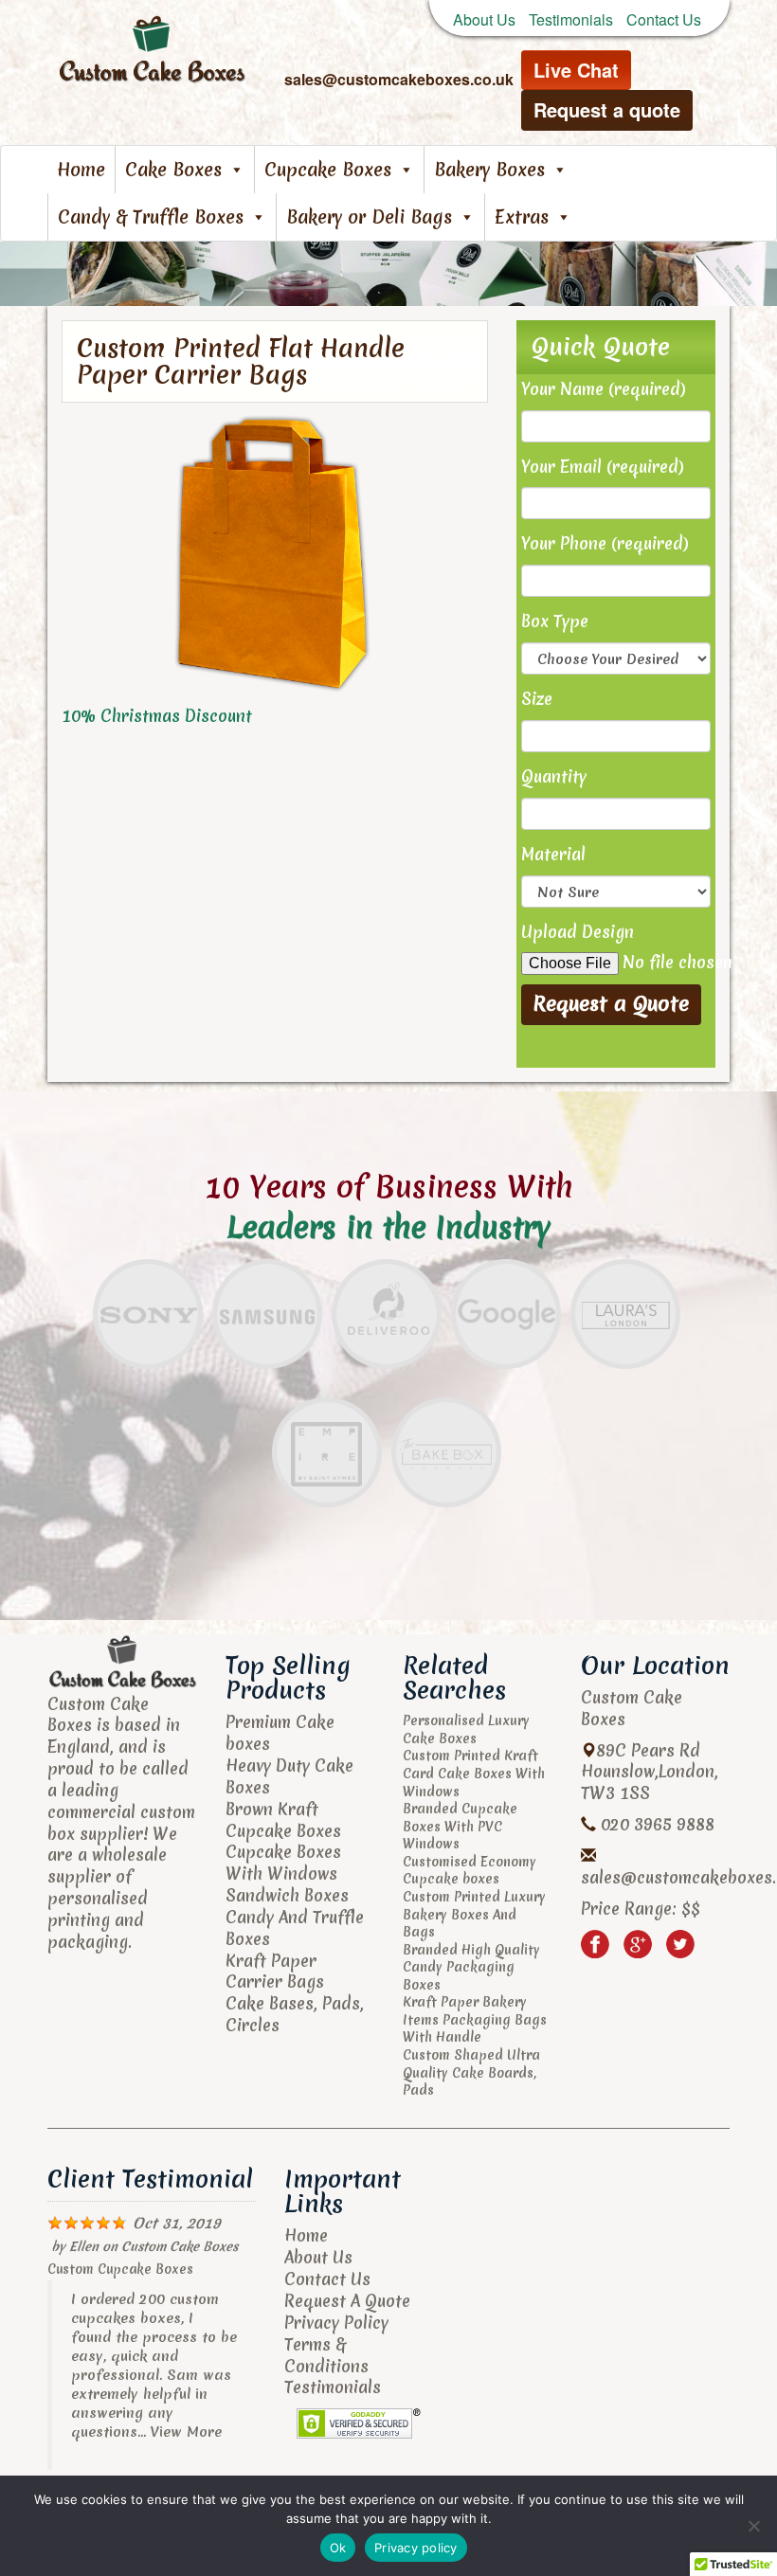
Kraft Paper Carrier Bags (275, 1972)
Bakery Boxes (489, 170)
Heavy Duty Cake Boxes (289, 1776)
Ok (338, 2548)
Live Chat (576, 70)
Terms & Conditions (326, 2355)
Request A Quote (347, 2301)
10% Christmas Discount (157, 716)
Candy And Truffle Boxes (295, 1928)
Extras (522, 217)
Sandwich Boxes (287, 1895)
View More (186, 2432)
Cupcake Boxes (328, 170)
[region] (388, 274)
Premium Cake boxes (280, 1733)
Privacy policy (416, 2548)
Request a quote (607, 109)
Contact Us (664, 19)
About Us (484, 19)
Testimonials (571, 19)
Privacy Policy (336, 2323)
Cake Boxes (173, 170)
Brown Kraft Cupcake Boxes (283, 1820)
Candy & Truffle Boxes (151, 217)
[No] (753, 2526)
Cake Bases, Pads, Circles (295, 2014)
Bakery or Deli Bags (369, 217)
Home (81, 170)
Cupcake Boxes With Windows (283, 1863)
